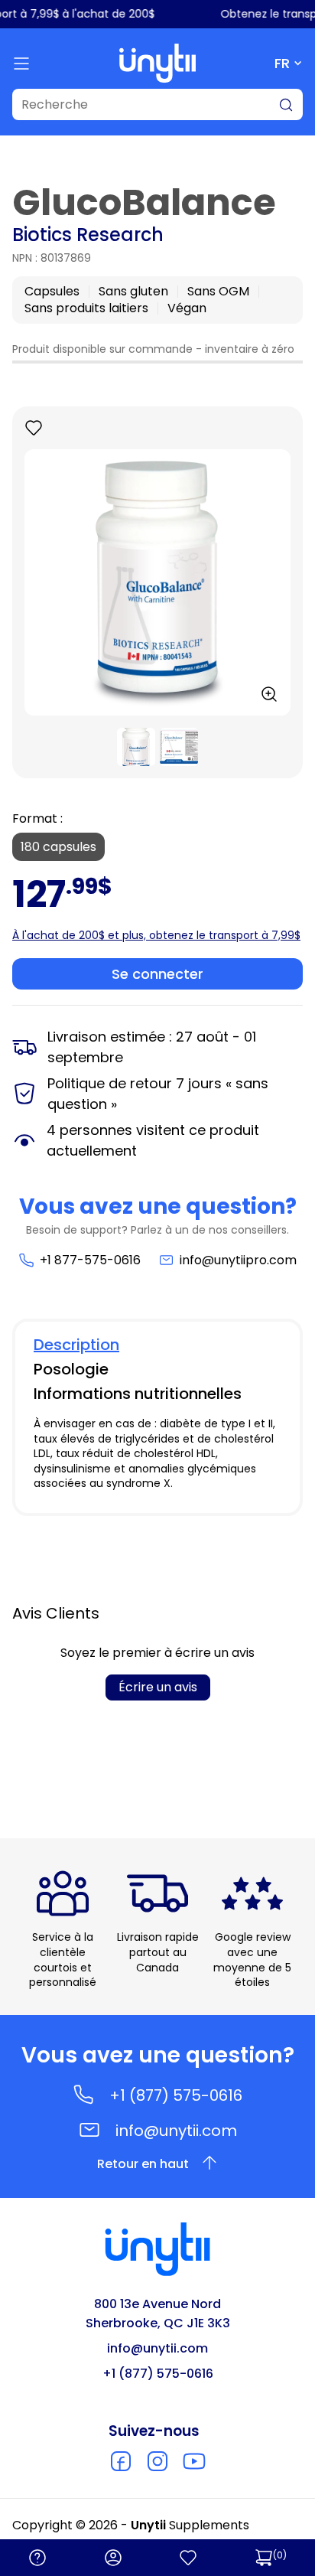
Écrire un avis (158, 1687)
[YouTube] (194, 2461)
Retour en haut (143, 2164)
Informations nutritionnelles (138, 1394)
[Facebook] (121, 2461)
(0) (280, 2555)
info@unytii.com (176, 2131)
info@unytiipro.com (238, 1260)
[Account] (113, 2558)
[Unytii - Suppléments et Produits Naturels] (157, 63)
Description (76, 1345)
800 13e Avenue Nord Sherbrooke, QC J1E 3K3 (158, 2314)
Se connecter (157, 974)
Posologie (71, 1369)
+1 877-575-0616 (90, 1260)
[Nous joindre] (37, 2558)
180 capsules (58, 847)
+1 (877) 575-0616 (176, 2095)
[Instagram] (157, 2461)
